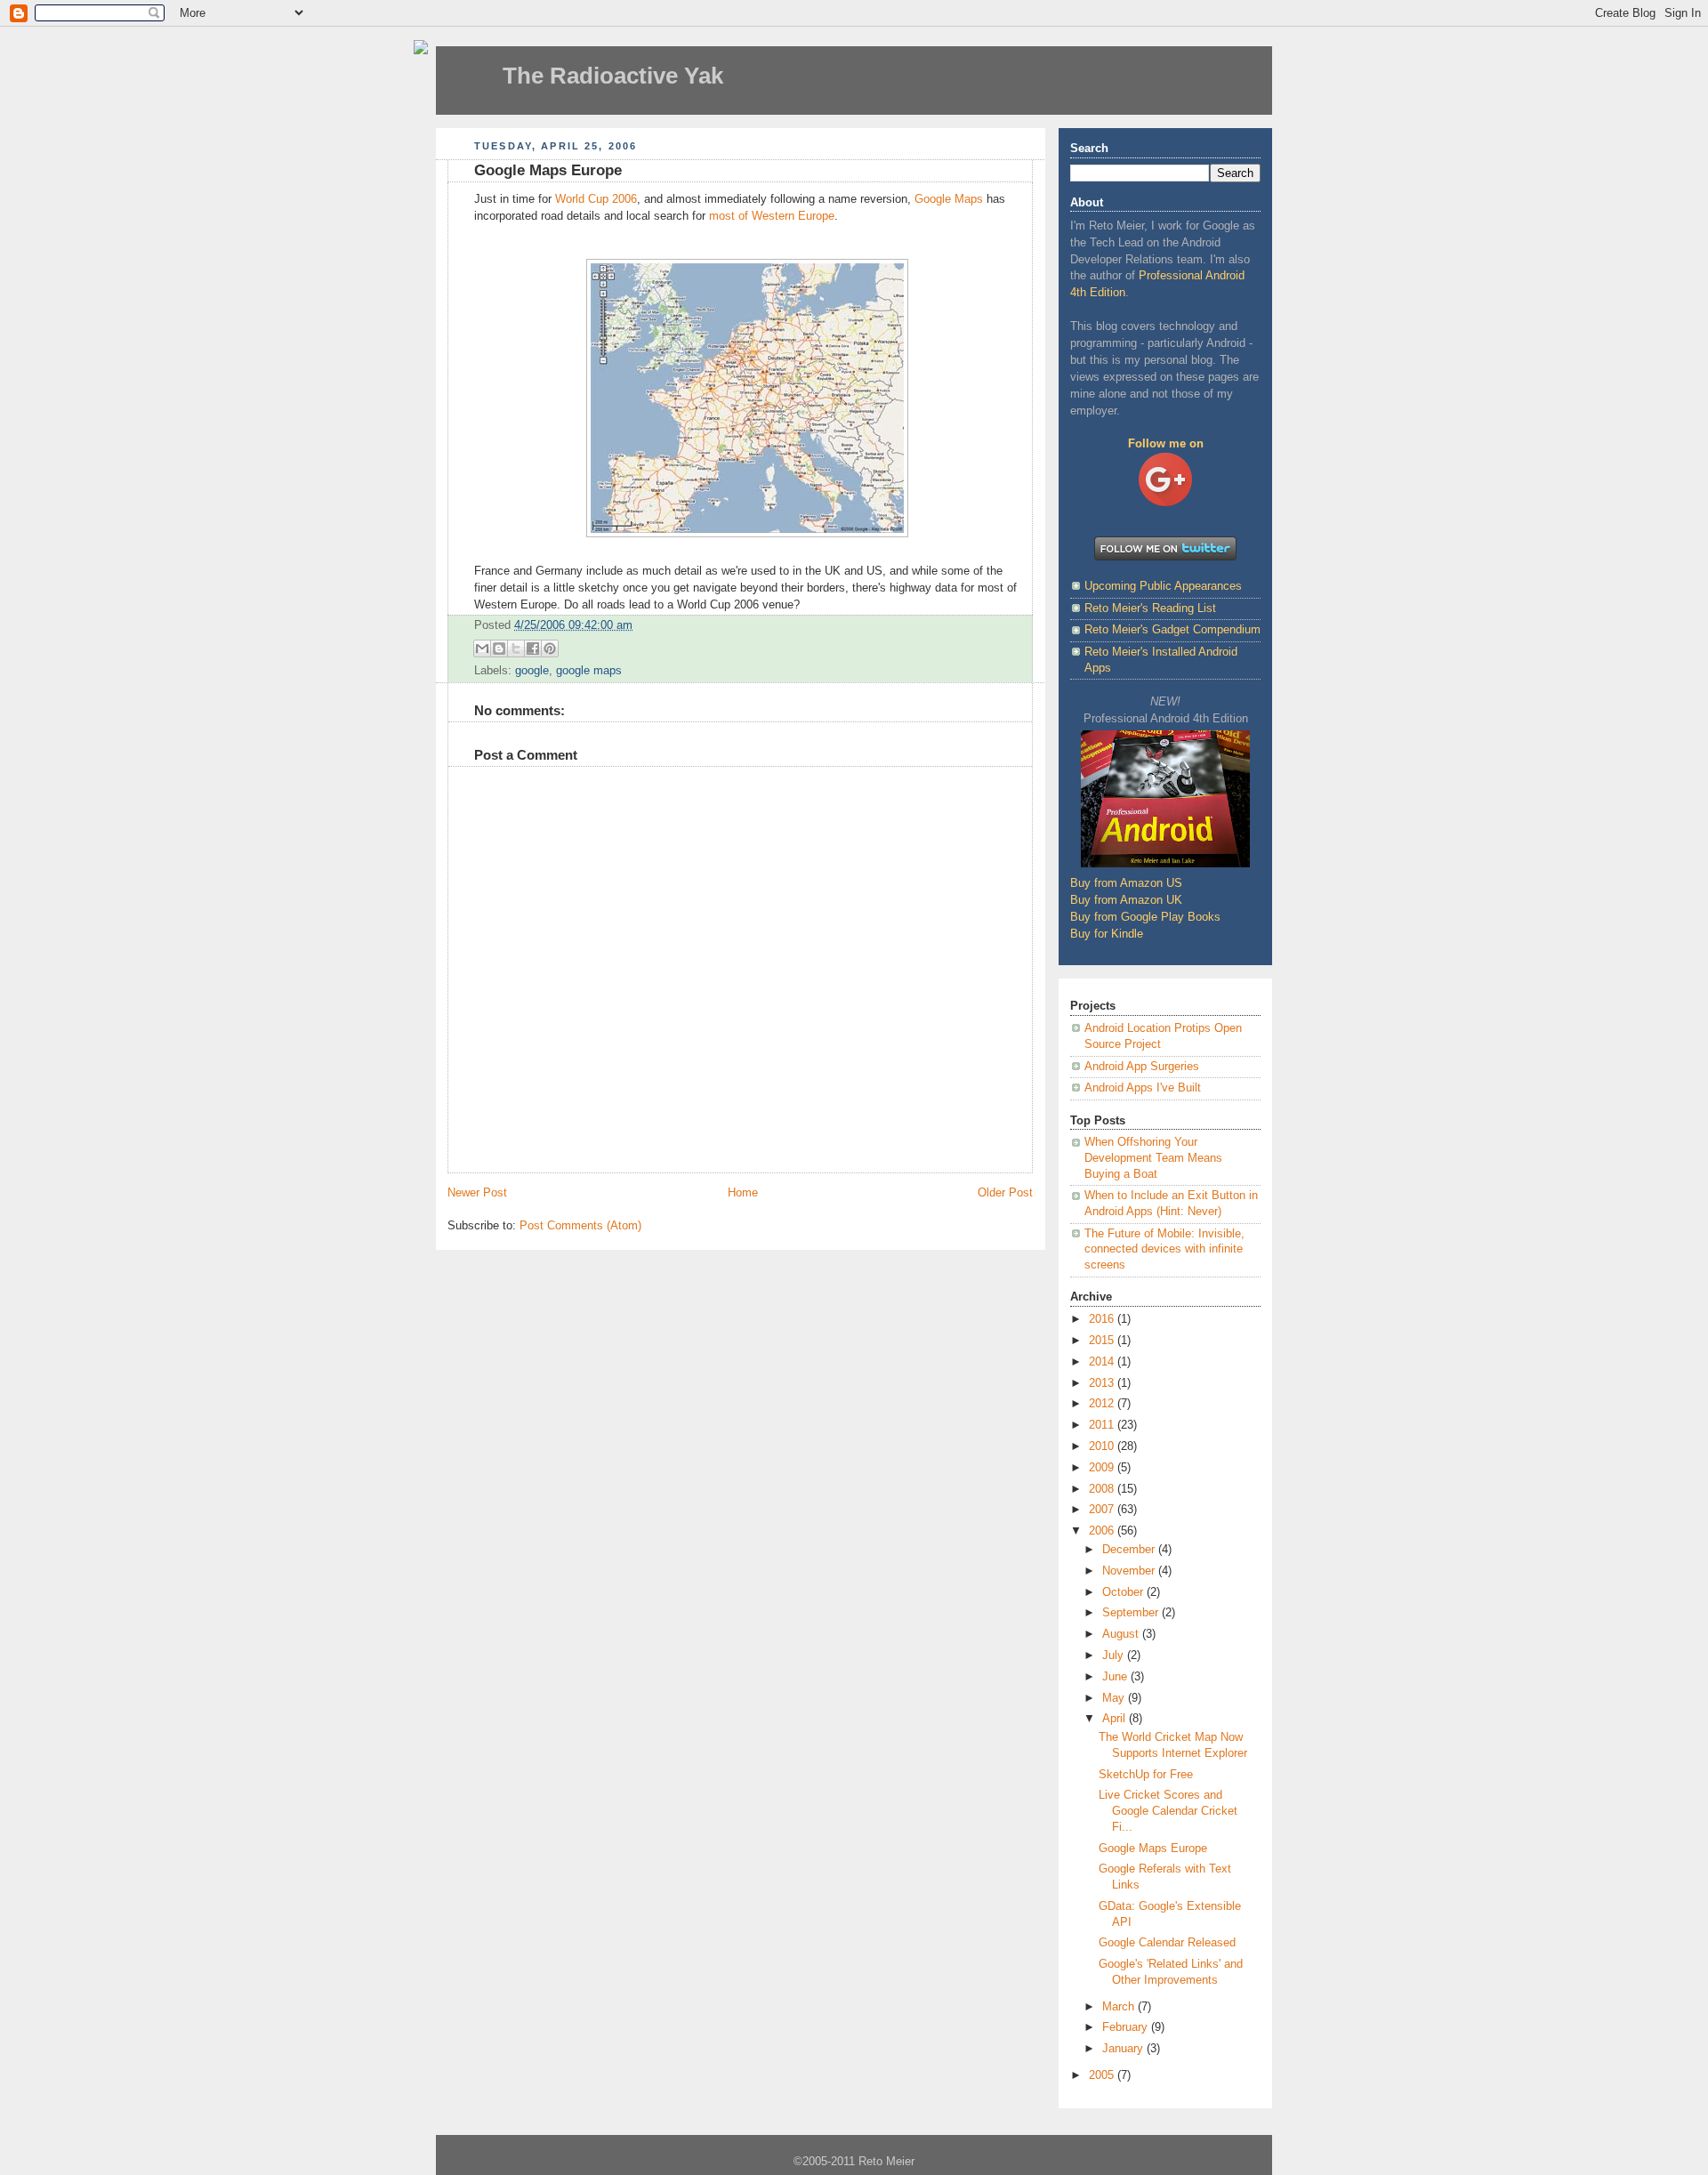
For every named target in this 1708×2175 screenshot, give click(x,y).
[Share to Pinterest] (550, 648)
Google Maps (949, 199)
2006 (1103, 1531)
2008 (1103, 1489)
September (1132, 1613)
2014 (1103, 1362)
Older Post (1005, 1193)
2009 (1103, 1468)
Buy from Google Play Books (1145, 917)
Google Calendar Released (1167, 1943)
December (1130, 1550)
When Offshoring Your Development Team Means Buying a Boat (1153, 1158)
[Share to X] (516, 648)
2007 (1103, 1510)
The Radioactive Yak (613, 76)
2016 (1103, 1319)
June (1116, 1677)
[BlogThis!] (499, 648)
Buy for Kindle (1107, 934)
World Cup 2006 (596, 199)
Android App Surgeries (1142, 1067)
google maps (589, 671)
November (1130, 1571)
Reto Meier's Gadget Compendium (1172, 630)
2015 (1103, 1341)
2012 (1103, 1404)
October (1124, 1592)
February (1127, 2027)
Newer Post (477, 1193)
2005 (1103, 2075)
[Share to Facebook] (533, 648)
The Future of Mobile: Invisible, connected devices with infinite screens (1164, 1249)
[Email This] (482, 648)
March (1120, 2007)
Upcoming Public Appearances (1163, 586)
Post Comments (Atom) (580, 1226)
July (1115, 1655)
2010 (1103, 1446)
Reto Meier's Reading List (1150, 608)
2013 (1103, 1383)
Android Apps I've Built (1143, 1088)
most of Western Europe (772, 216)
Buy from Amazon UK (1126, 900)
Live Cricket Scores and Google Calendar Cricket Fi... (1168, 1811)
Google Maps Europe (1153, 1849)
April (1116, 1719)
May (1115, 1698)
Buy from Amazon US (1126, 883)
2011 (1103, 1425)
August (1122, 1634)
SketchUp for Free (1146, 1775)
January (1124, 2049)
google (532, 671)
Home (743, 1193)
